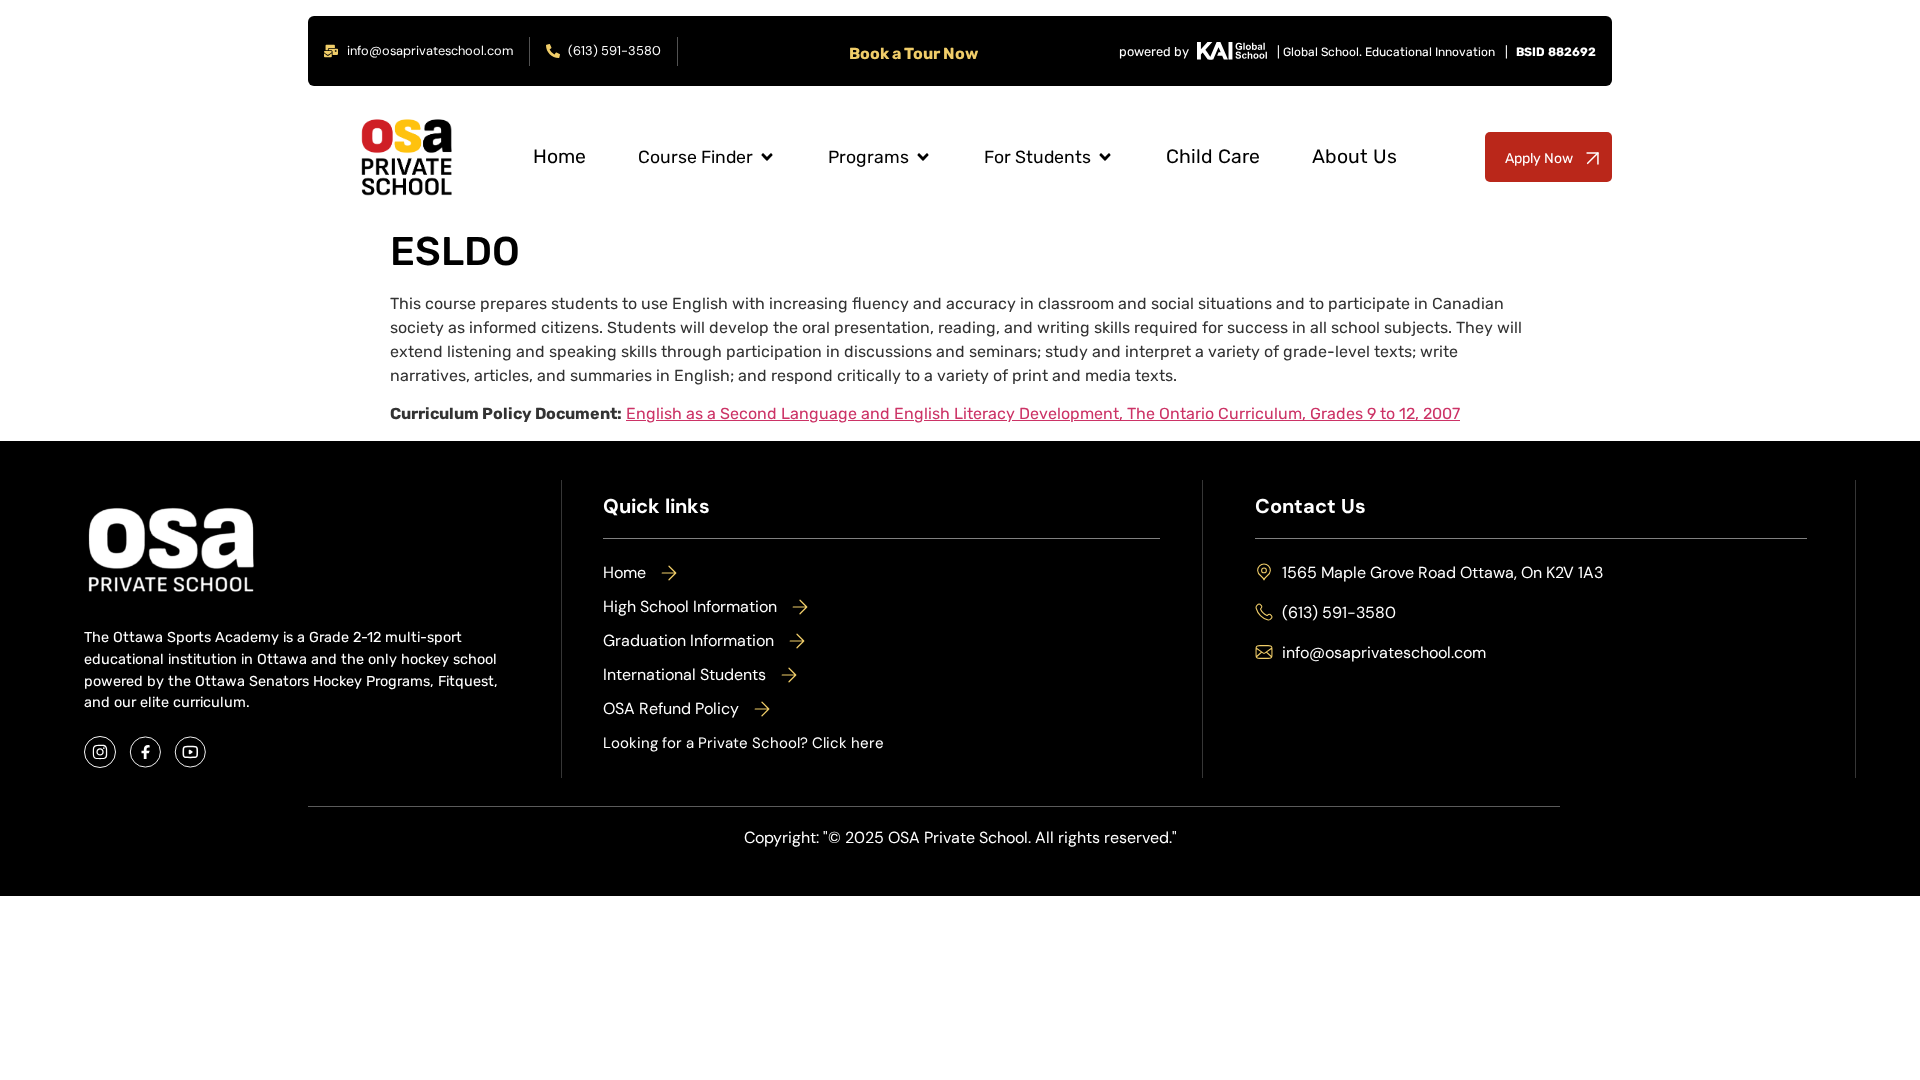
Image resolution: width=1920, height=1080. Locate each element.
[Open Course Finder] (767, 157)
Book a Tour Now (913, 53)
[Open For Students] (1105, 157)
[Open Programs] (923, 157)
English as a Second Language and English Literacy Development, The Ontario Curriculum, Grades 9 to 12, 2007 (1043, 413)
